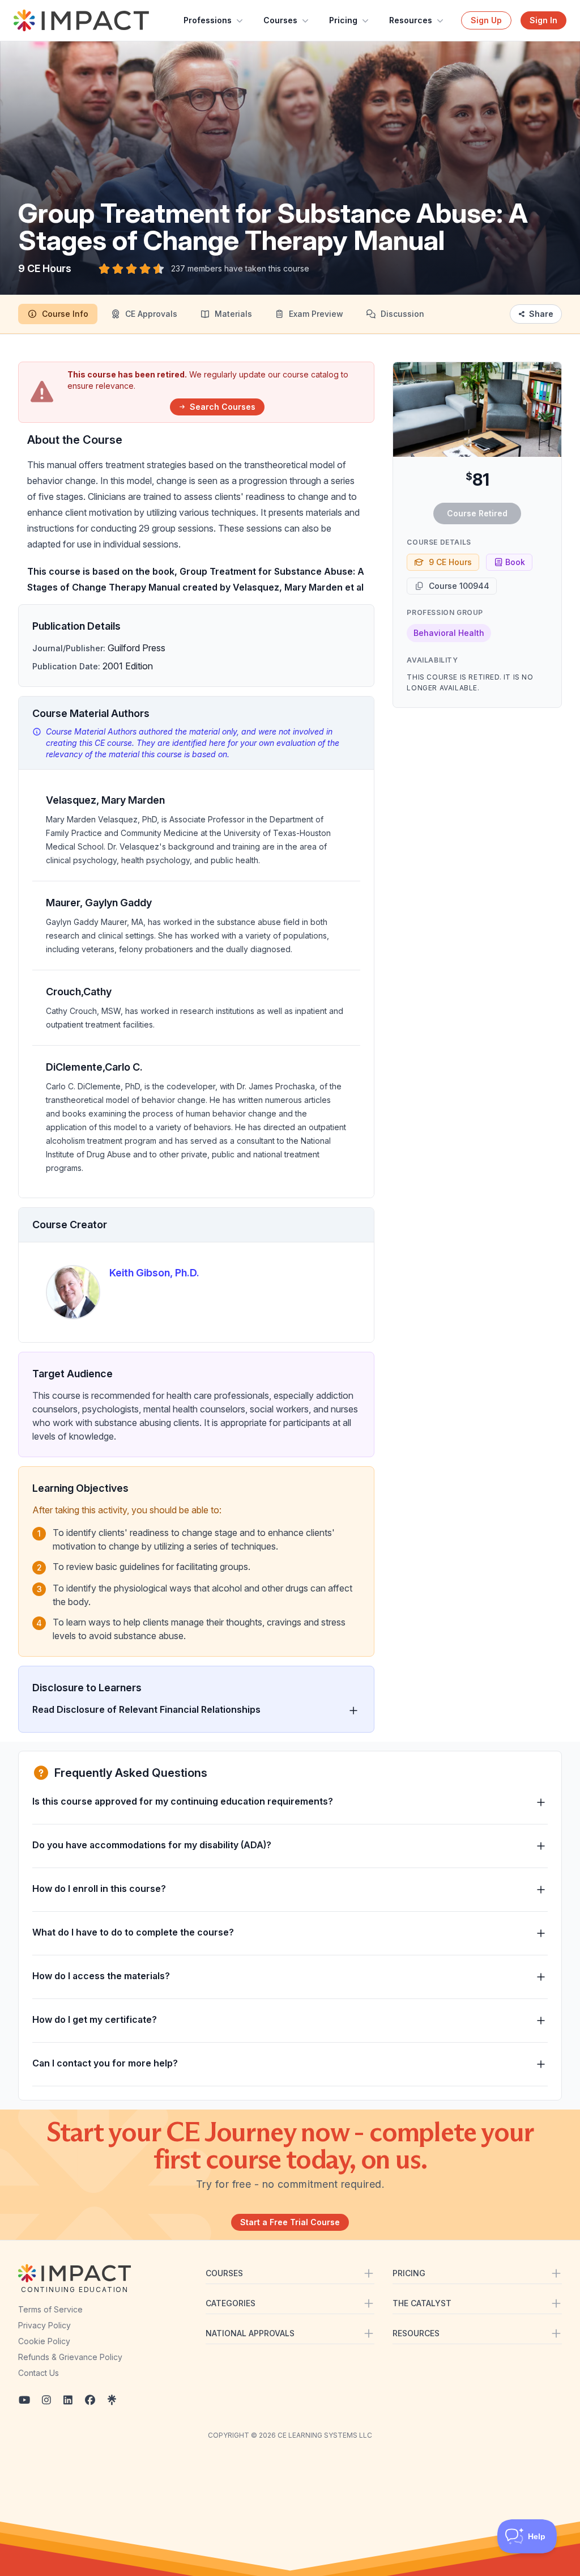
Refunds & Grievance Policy (70, 2357)
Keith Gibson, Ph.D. (154, 1273)
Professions (208, 20)
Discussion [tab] (402, 314)
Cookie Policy (44, 2341)
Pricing (343, 20)
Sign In (543, 20)
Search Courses (223, 407)
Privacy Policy (44, 2325)
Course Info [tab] (65, 314)
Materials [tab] (233, 314)
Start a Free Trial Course (290, 2222)
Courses (280, 20)
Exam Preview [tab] (316, 314)
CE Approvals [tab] (151, 314)
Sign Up (486, 20)
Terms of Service (50, 2309)
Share (541, 314)
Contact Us (39, 2373)
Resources (411, 20)
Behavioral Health (449, 633)
